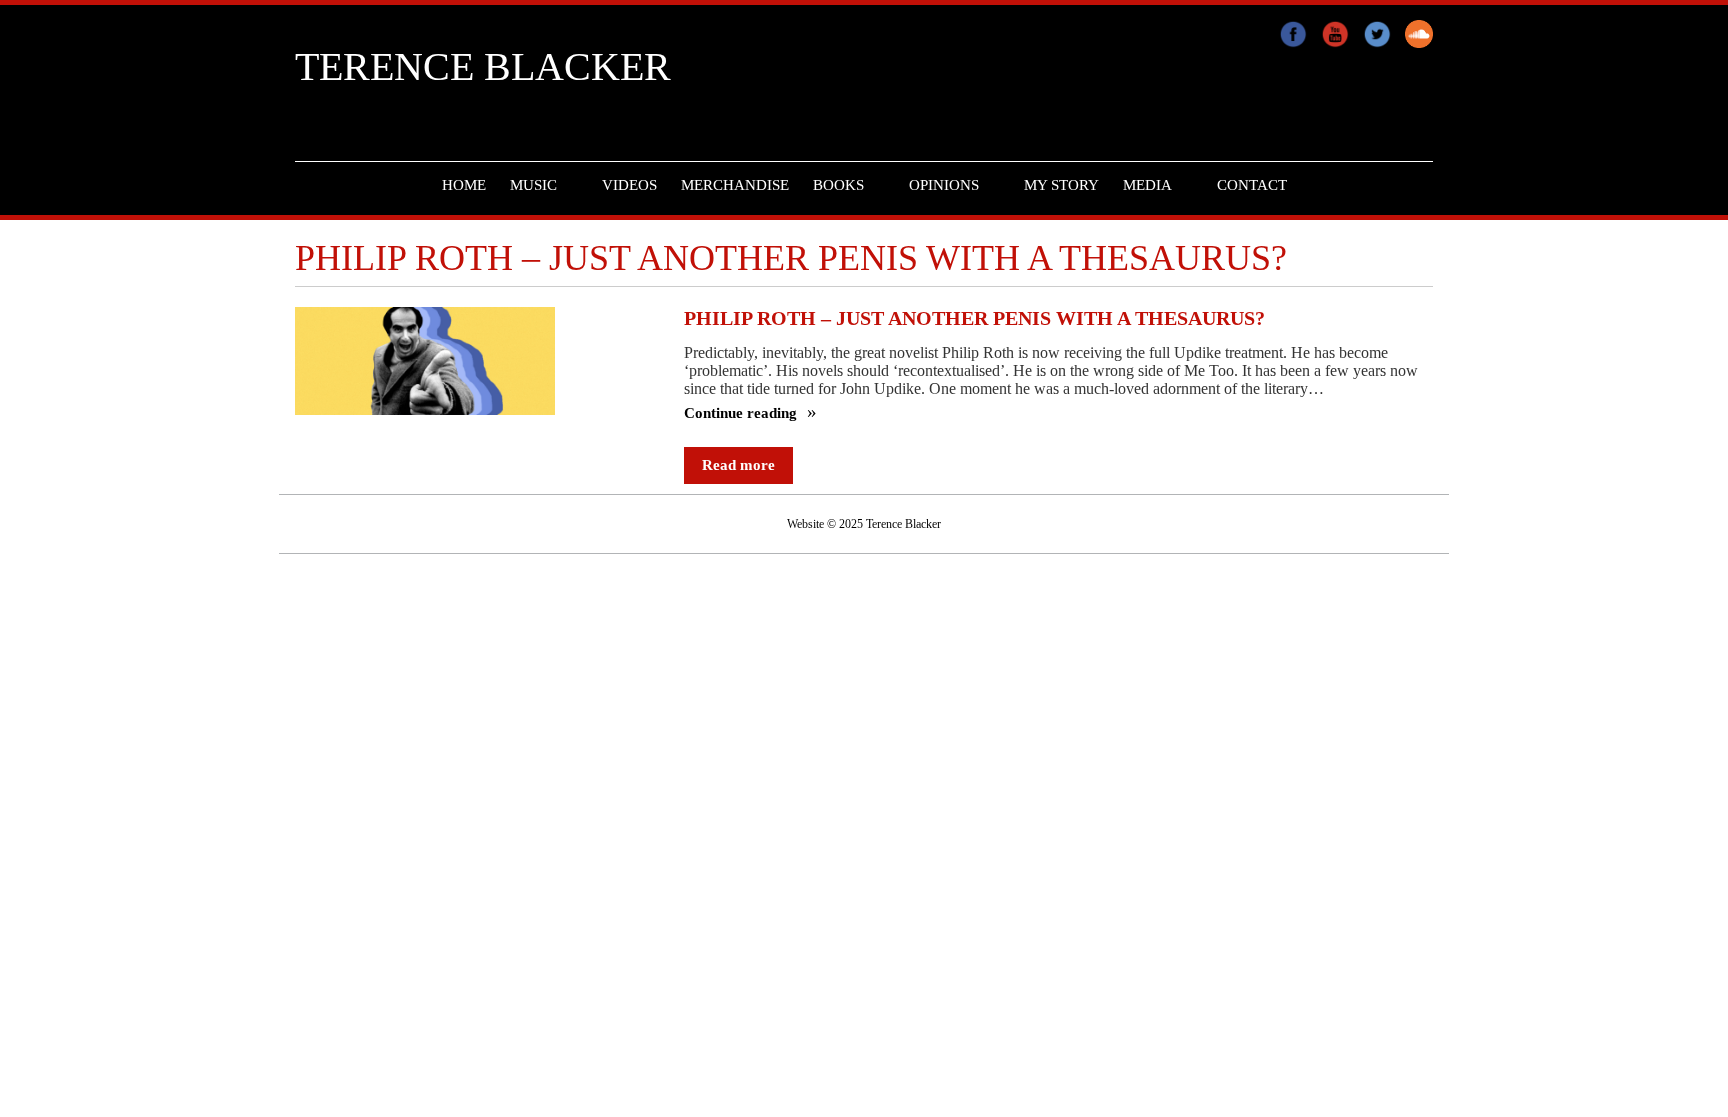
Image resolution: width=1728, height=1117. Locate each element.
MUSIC (533, 185)
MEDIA (1147, 185)
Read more (738, 465)
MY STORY (1061, 185)
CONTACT (1252, 185)
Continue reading (742, 413)
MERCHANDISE (735, 185)
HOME (464, 185)
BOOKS (838, 185)
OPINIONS (944, 185)
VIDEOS (629, 185)
